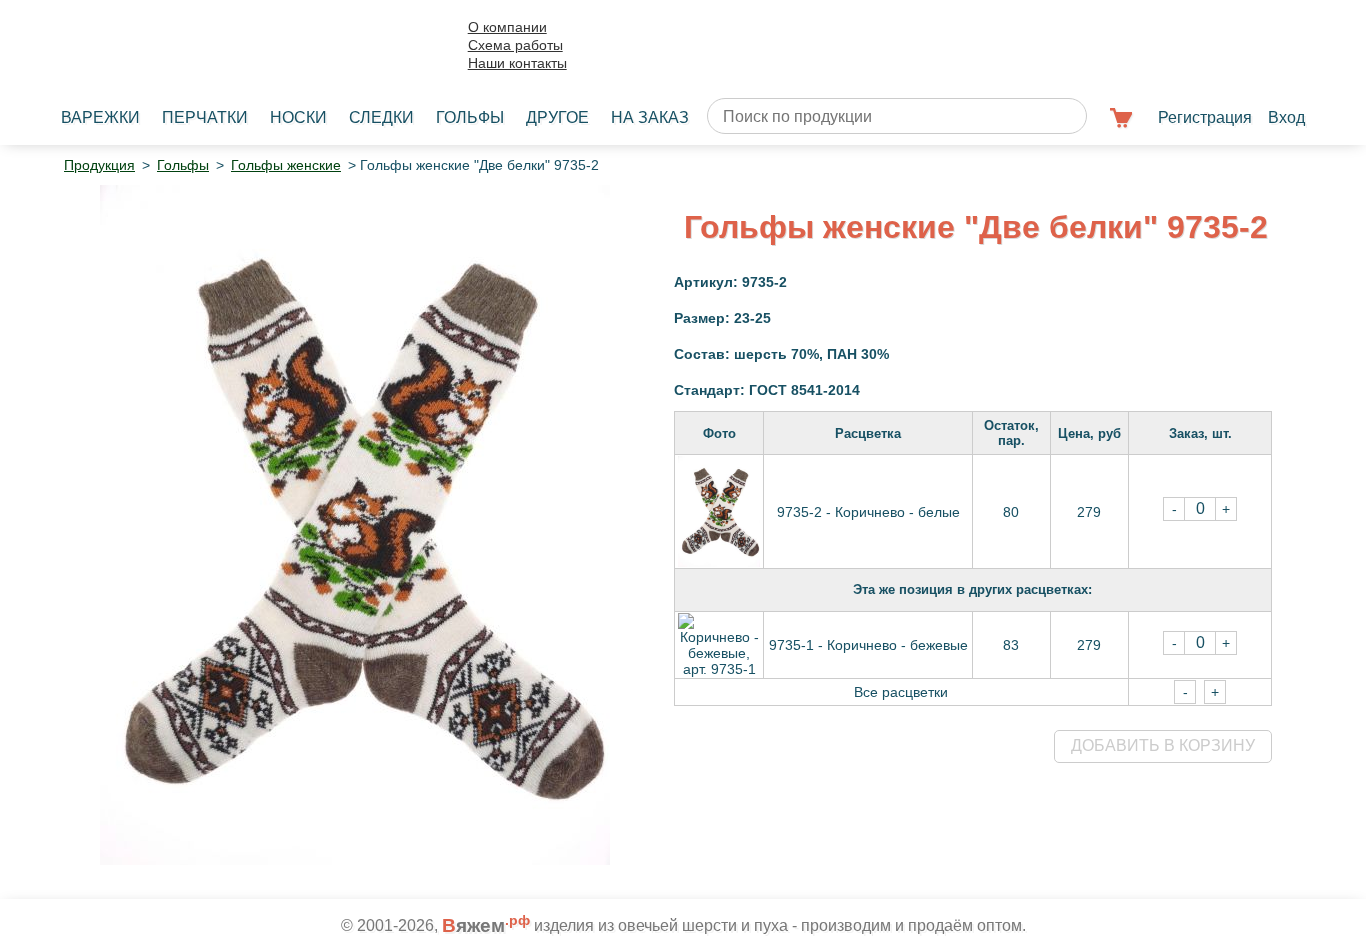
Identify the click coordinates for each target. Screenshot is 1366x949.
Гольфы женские (286, 165)
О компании (507, 27)
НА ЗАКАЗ (650, 117)
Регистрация (1205, 117)
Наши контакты (517, 63)
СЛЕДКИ (381, 117)
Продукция (99, 165)
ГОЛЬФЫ (470, 117)
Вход (1286, 117)
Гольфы (183, 165)
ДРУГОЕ (557, 117)
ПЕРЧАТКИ (205, 117)
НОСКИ (298, 117)
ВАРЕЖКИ (100, 117)
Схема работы (515, 45)
